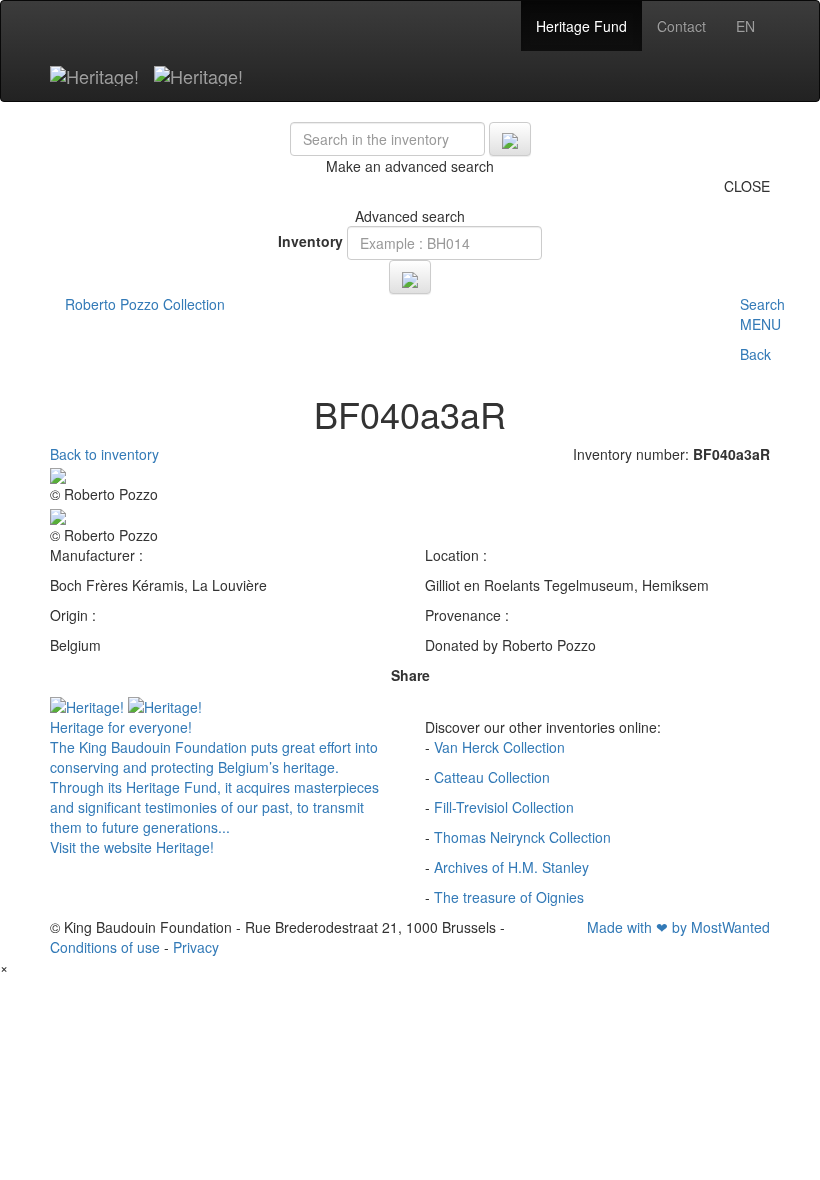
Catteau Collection (492, 777)
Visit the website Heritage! (132, 847)
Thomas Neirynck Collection (522, 837)
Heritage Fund (581, 26)
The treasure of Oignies (509, 897)
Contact (681, 26)
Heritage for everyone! (121, 727)
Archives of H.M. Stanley (511, 867)
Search (762, 304)
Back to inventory (104, 454)
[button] (762, 339)
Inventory (310, 241)
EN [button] (745, 26)
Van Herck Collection (499, 747)
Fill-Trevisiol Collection (504, 807)
